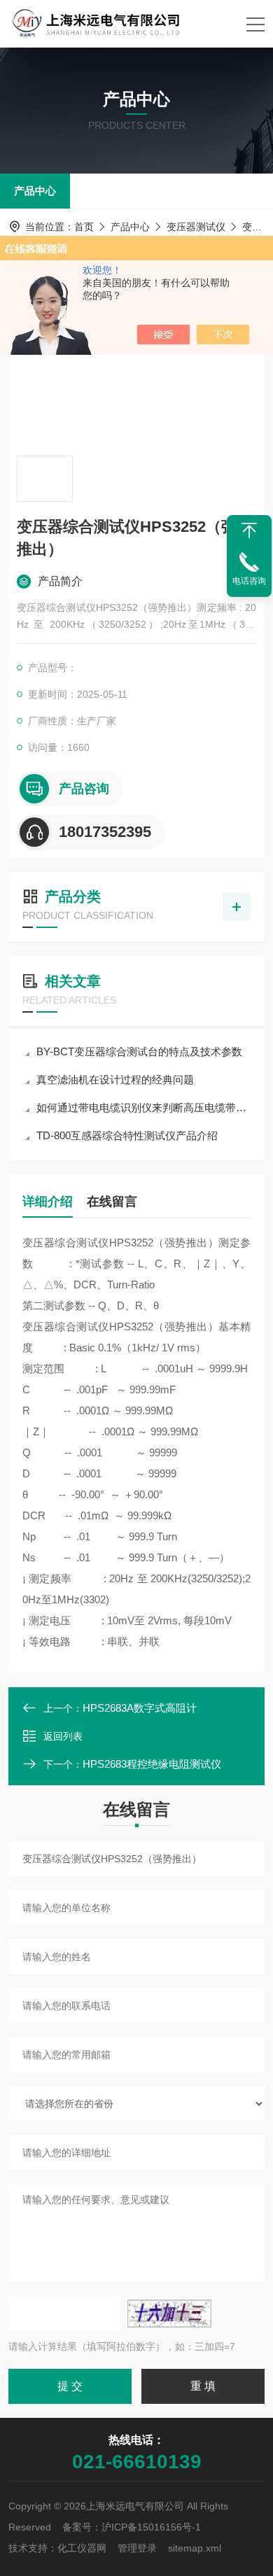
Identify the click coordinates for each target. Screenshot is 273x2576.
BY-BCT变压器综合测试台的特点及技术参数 (139, 1051)
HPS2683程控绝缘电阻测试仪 (152, 1764)
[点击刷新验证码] (169, 2314)
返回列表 (63, 1736)
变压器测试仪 (196, 227)
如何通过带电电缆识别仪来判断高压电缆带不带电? (143, 1107)
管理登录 (137, 2548)
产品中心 (35, 191)
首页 (84, 227)
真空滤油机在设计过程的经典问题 (115, 1079)
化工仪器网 (82, 2548)
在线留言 (112, 1202)
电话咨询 (249, 581)
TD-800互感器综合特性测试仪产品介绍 (127, 1135)
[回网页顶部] (249, 530)
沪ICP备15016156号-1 (151, 2527)
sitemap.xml (195, 2548)
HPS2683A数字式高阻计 (140, 1708)
